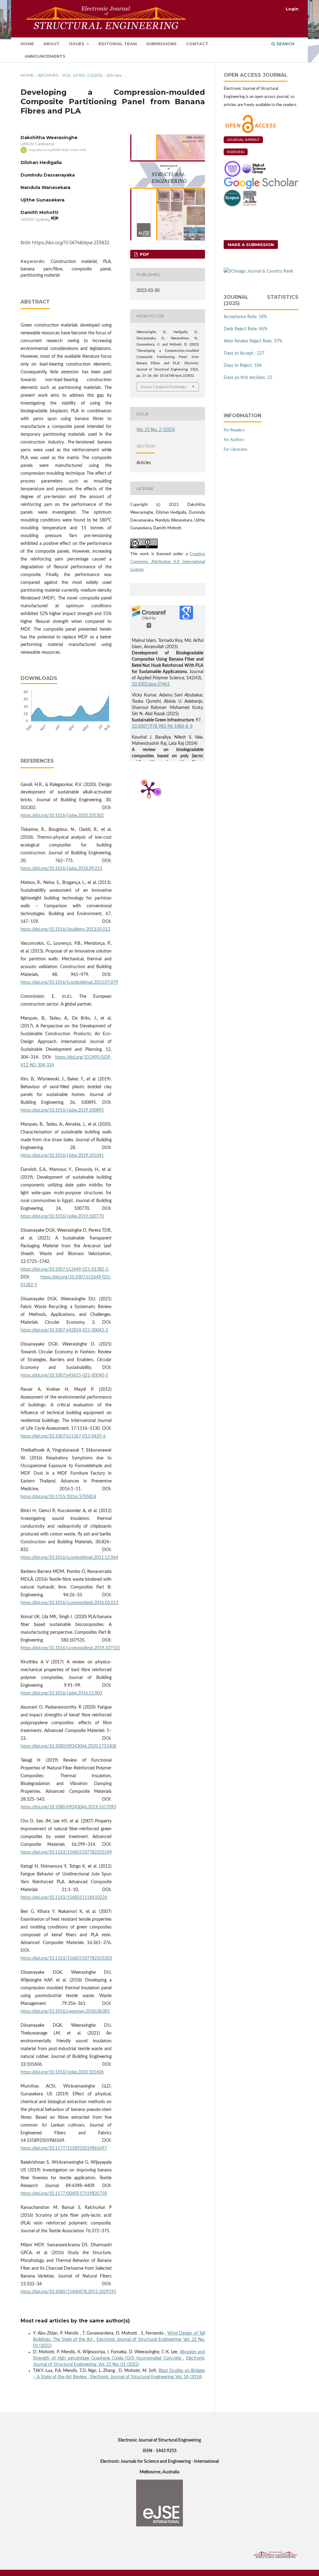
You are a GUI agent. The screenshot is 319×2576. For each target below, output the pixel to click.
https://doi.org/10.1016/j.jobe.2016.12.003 (61, 1693)
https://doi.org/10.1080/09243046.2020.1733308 (68, 1746)
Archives (48, 75)
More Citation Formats (164, 387)
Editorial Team (118, 44)
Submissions (161, 44)
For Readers (234, 430)
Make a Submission (251, 245)
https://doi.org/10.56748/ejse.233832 (71, 243)
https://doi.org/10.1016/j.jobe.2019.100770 (62, 1216)
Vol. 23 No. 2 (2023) (82, 75)
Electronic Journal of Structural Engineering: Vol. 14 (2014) (146, 2377)
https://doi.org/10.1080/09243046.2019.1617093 (68, 1807)
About (51, 44)
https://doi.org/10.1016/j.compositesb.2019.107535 (70, 1648)
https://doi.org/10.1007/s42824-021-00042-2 (64, 1330)
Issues (77, 44)
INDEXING (236, 152)
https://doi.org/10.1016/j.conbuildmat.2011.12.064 (69, 1558)
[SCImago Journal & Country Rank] (258, 271)
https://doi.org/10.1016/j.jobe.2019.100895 (62, 1110)
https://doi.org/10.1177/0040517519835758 (64, 2194)
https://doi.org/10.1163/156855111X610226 (64, 1898)
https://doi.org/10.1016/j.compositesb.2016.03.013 (69, 1603)
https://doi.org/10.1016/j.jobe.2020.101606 (62, 2072)
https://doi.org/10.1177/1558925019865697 (64, 2148)
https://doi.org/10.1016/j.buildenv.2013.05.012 (65, 929)
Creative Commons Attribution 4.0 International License (168, 562)
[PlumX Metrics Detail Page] (149, 789)
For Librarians (236, 450)
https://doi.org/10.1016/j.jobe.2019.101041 (62, 1156)
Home (27, 44)
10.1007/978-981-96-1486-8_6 (162, 726)
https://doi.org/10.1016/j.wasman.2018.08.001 (65, 2011)
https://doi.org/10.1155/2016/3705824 (58, 1497)
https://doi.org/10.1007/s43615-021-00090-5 (64, 1375)
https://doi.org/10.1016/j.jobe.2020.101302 (62, 816)
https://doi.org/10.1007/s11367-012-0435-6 (63, 1436)
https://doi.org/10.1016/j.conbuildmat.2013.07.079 (69, 982)
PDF (144, 254)
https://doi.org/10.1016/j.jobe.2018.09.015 (61, 869)
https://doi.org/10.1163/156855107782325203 (66, 1958)
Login (292, 9)
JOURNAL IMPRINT (243, 140)
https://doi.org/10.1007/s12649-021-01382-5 (64, 1269)
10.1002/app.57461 (151, 684)
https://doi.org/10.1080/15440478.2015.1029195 (68, 2292)
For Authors (234, 440)
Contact (197, 44)
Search (285, 44)
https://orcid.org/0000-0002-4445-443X (57, 150)
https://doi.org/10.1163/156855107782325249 (66, 1852)
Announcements (45, 56)
